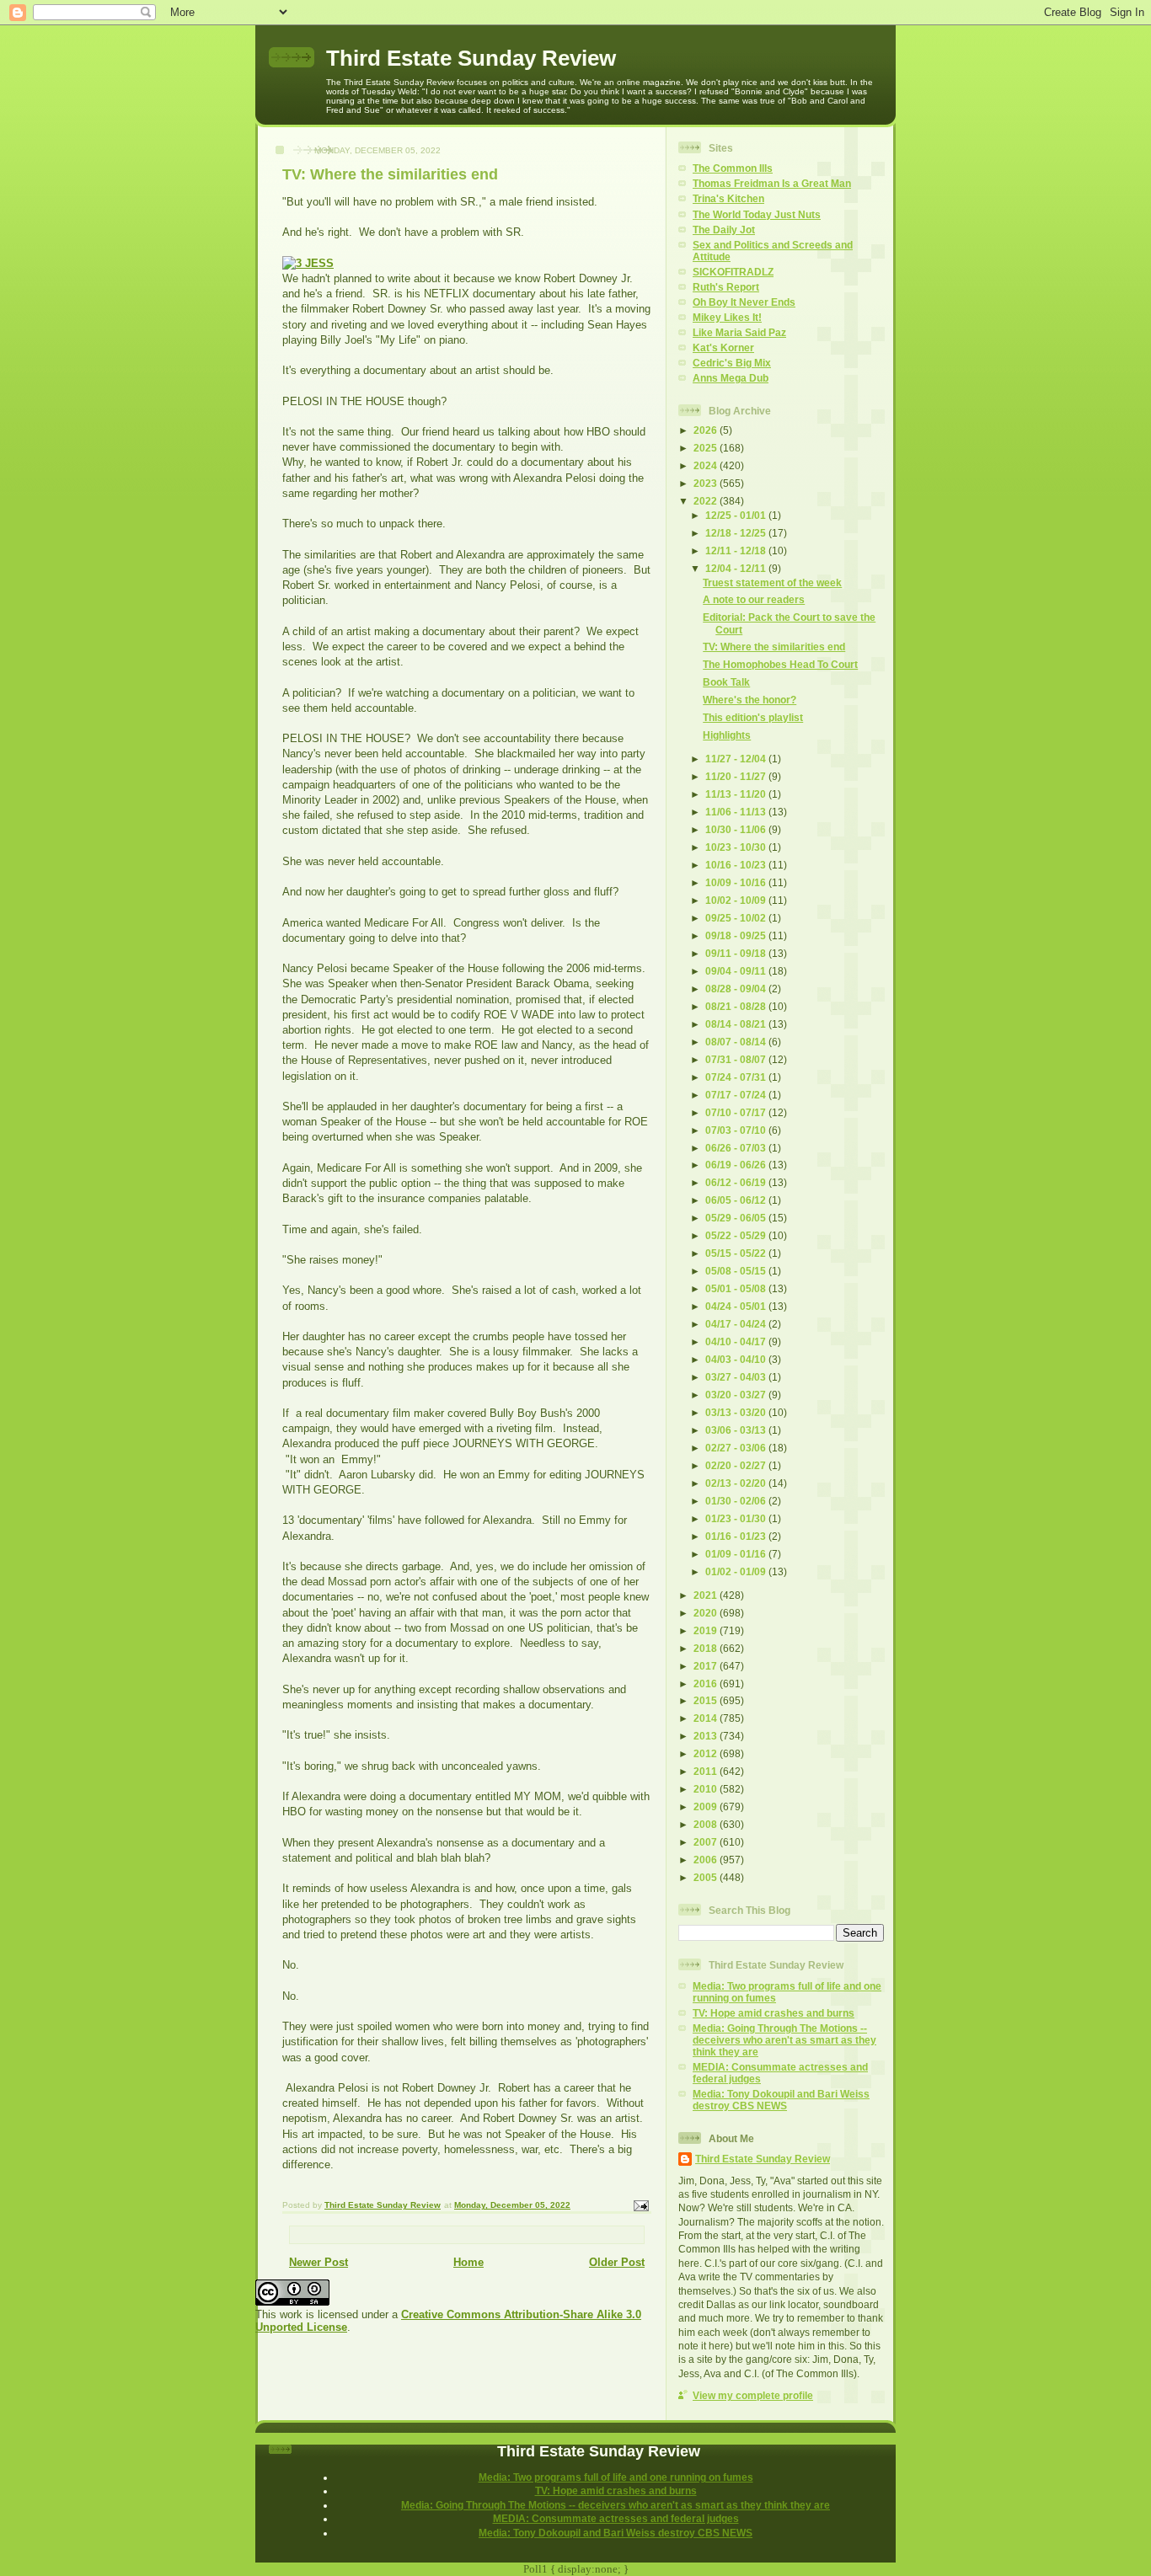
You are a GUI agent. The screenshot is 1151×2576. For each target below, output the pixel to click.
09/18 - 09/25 (737, 935)
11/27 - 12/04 (737, 759)
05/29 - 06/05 (737, 1218)
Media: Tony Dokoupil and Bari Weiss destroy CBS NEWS (781, 2100)
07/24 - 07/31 (737, 1077)
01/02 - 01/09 (737, 1571)
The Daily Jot (724, 230)
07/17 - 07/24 (737, 1095)
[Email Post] (640, 2206)
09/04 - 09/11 (737, 971)
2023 (707, 483)
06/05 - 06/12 (737, 1200)
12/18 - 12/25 (737, 533)
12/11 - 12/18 (737, 550)
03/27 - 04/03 (737, 1377)
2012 (707, 1753)
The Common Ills (733, 168)
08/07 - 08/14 (737, 1042)
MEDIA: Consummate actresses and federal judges (616, 2518)
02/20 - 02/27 (737, 1465)
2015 (707, 1700)
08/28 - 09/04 (737, 989)
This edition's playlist (753, 717)
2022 (707, 501)
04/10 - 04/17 (737, 1341)
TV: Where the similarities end (774, 647)
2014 (707, 1718)
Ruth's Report (726, 287)
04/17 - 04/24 (737, 1324)
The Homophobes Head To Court (780, 664)
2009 (707, 1806)
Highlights (727, 735)
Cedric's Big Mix (732, 363)
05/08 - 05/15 (737, 1271)
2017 (707, 1666)
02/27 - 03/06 (737, 1448)
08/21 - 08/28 (737, 1006)
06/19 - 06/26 (737, 1165)
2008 (707, 1824)
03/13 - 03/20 (737, 1412)
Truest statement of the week (772, 583)
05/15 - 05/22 (737, 1253)
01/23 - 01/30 (737, 1518)
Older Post (617, 2262)
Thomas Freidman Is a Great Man (772, 183)
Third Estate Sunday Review (471, 58)
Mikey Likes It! (727, 317)
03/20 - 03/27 (737, 1395)
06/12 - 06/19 (737, 1182)
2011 (707, 1771)
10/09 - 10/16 (737, 882)
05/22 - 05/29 (737, 1235)
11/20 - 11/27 (737, 776)
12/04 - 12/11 (737, 568)
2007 (707, 1842)
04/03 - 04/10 (737, 1359)
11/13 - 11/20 (737, 794)
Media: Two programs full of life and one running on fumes (616, 2477)
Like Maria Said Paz (739, 332)
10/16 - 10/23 (737, 865)
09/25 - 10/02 (737, 918)
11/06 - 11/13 (737, 812)
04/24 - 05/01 (737, 1306)
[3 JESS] (308, 263)
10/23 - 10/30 (737, 847)
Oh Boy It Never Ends (744, 302)
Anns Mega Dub (731, 378)
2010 (707, 1789)
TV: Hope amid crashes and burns (774, 2013)
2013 (707, 1736)
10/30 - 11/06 (737, 829)
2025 (707, 448)
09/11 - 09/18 (737, 953)
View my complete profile (753, 2395)
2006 (707, 1860)
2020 (707, 1613)
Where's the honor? (749, 700)
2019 (707, 1630)
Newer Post (319, 2262)
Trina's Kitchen (728, 198)
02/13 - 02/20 (737, 1483)
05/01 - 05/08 (737, 1288)
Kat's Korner (723, 347)
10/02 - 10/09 (737, 900)
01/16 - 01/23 (737, 1536)
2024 (707, 465)
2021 (707, 1595)
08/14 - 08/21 (737, 1024)
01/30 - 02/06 (737, 1501)
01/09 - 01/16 (737, 1554)
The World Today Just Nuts (757, 214)
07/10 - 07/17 (737, 1112)
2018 (707, 1648)
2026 (707, 430)
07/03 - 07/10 (737, 1130)
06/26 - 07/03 (737, 1148)
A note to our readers (754, 599)
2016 (707, 1683)
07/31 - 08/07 (737, 1059)
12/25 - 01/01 (737, 515)
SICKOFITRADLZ (733, 272)
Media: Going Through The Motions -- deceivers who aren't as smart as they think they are (784, 2040)
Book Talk (726, 682)
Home (468, 2262)
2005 (707, 1877)
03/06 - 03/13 (737, 1430)
